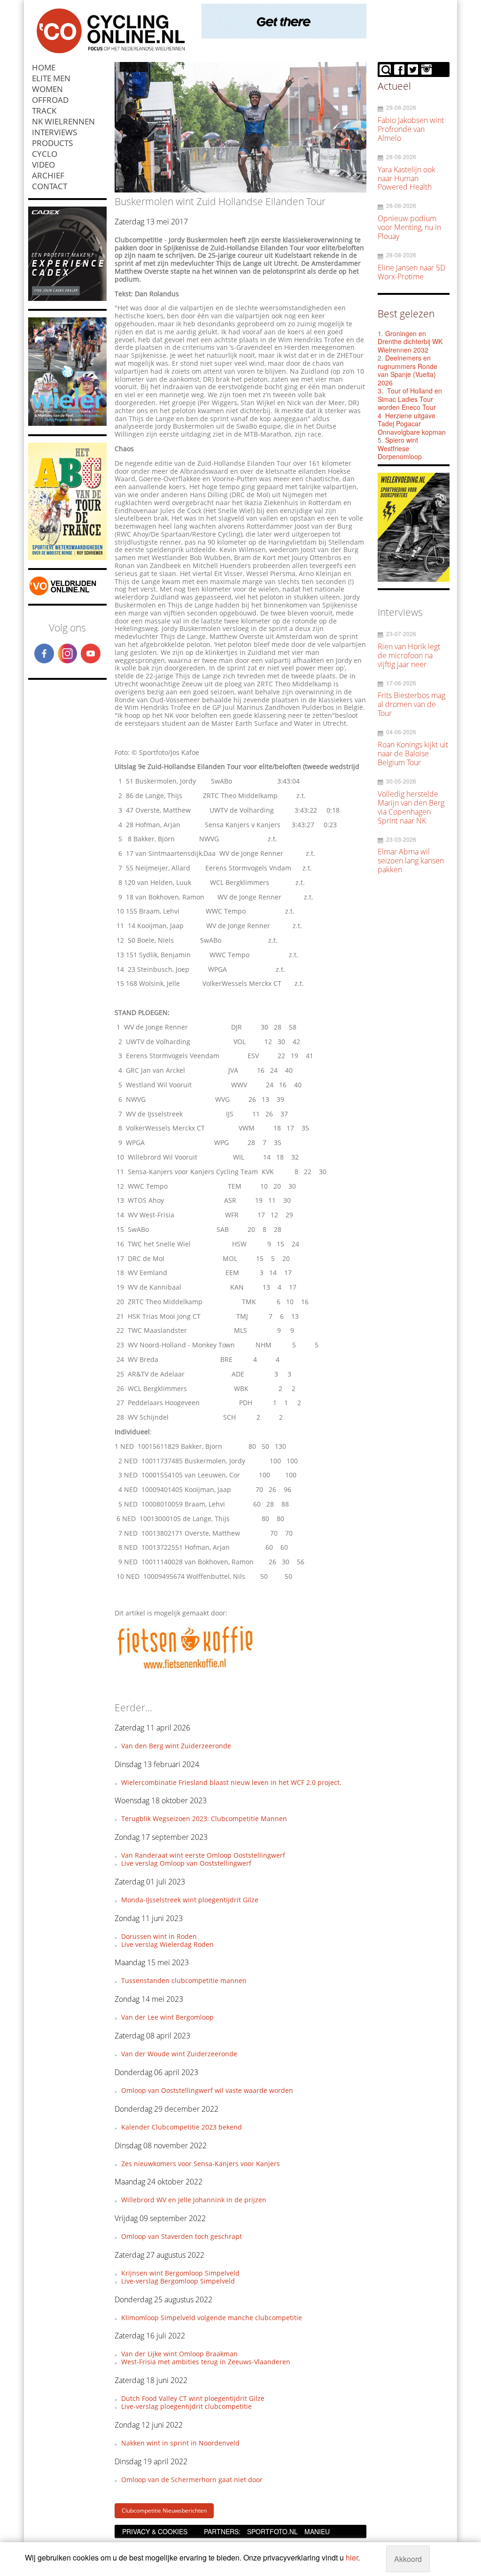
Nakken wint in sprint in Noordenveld (180, 2443)
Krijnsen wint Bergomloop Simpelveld (180, 2273)
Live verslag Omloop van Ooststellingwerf (186, 1863)
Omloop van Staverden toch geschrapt (182, 2236)
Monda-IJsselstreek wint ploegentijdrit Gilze (190, 1900)
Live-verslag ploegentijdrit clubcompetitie (186, 2406)
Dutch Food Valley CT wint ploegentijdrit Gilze (193, 2398)
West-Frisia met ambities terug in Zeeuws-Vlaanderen (206, 2362)
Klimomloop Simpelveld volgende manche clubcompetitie (212, 2318)
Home (44, 67)
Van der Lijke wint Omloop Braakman (179, 2354)
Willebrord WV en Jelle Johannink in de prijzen (194, 2200)
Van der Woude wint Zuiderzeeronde (179, 2054)
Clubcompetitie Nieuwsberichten (164, 2511)
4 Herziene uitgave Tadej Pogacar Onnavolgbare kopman (412, 424)
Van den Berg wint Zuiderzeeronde (176, 1746)
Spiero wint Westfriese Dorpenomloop (400, 448)
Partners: (222, 2531)
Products (52, 143)
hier (352, 2557)
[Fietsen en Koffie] (185, 1668)
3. (380, 391)
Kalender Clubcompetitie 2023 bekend (182, 2127)
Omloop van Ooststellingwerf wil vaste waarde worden (207, 2090)
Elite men (51, 78)
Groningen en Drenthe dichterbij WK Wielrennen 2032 (410, 342)
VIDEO (43, 165)
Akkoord (408, 2559)
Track (44, 111)
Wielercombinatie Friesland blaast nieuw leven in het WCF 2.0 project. (231, 1782)
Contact (50, 186)
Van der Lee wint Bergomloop (167, 2017)
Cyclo (45, 154)
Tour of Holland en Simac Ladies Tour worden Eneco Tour (410, 399)
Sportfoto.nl (272, 2531)
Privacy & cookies (155, 2531)
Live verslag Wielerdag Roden (167, 1944)
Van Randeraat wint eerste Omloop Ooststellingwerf (203, 1855)
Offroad (50, 100)
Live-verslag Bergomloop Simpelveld (178, 2281)
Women (47, 89)
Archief (48, 175)
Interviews (54, 132)
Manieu (317, 2531)
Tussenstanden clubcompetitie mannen (184, 1980)
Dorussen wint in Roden (159, 1936)
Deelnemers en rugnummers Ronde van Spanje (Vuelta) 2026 (407, 370)
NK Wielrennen (63, 121)
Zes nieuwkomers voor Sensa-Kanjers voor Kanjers (201, 2164)
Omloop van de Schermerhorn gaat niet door (192, 2480)
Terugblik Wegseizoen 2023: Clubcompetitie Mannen (204, 1819)
